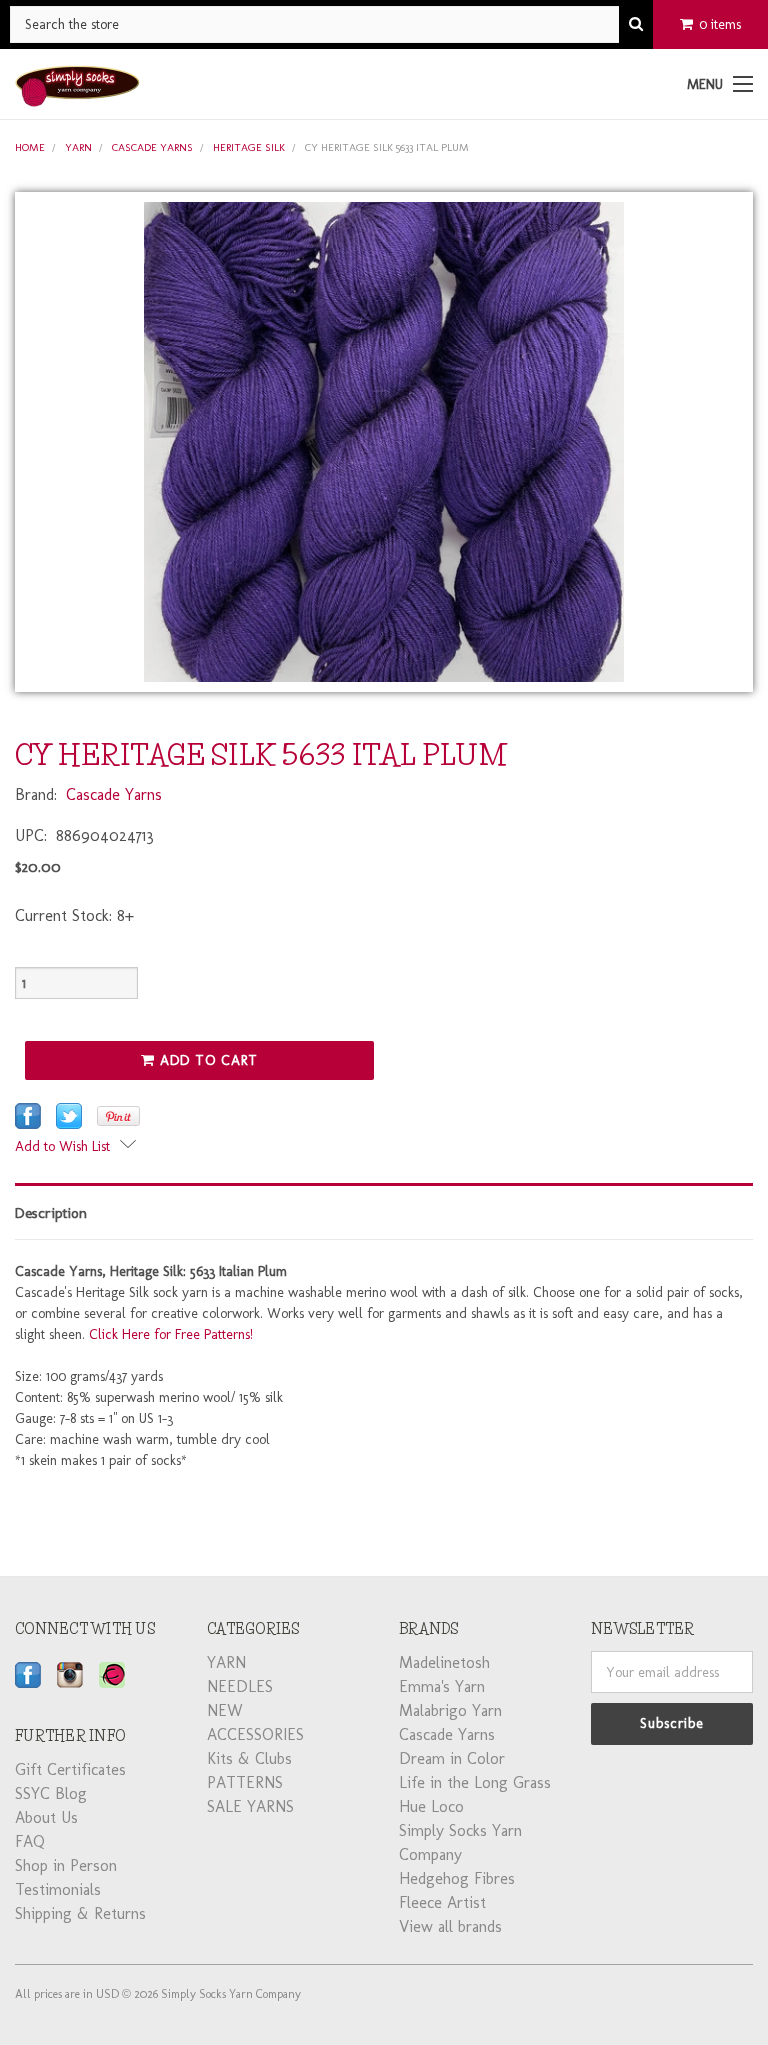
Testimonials (58, 1889)
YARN (78, 147)
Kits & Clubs (249, 1758)
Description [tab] (51, 1213)
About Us (46, 1817)
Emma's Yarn (442, 1686)
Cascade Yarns (152, 147)
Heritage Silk (249, 147)
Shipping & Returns (80, 1913)
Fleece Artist (442, 1902)
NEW (225, 1710)
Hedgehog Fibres (457, 1878)
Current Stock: (74, 915)
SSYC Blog (51, 1793)
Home (30, 147)
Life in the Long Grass (475, 1782)
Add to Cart (206, 1060)
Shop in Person (66, 1865)
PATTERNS (245, 1782)
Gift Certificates (70, 1769)
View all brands (450, 1926)
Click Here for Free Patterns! (171, 1334)
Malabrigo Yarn (450, 1710)
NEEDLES (240, 1686)
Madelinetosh (444, 1662)
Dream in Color (452, 1758)
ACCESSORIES (255, 1734)
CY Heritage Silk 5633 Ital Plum (387, 147)
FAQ (30, 1841)
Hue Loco (431, 1806)
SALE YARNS (250, 1806)
